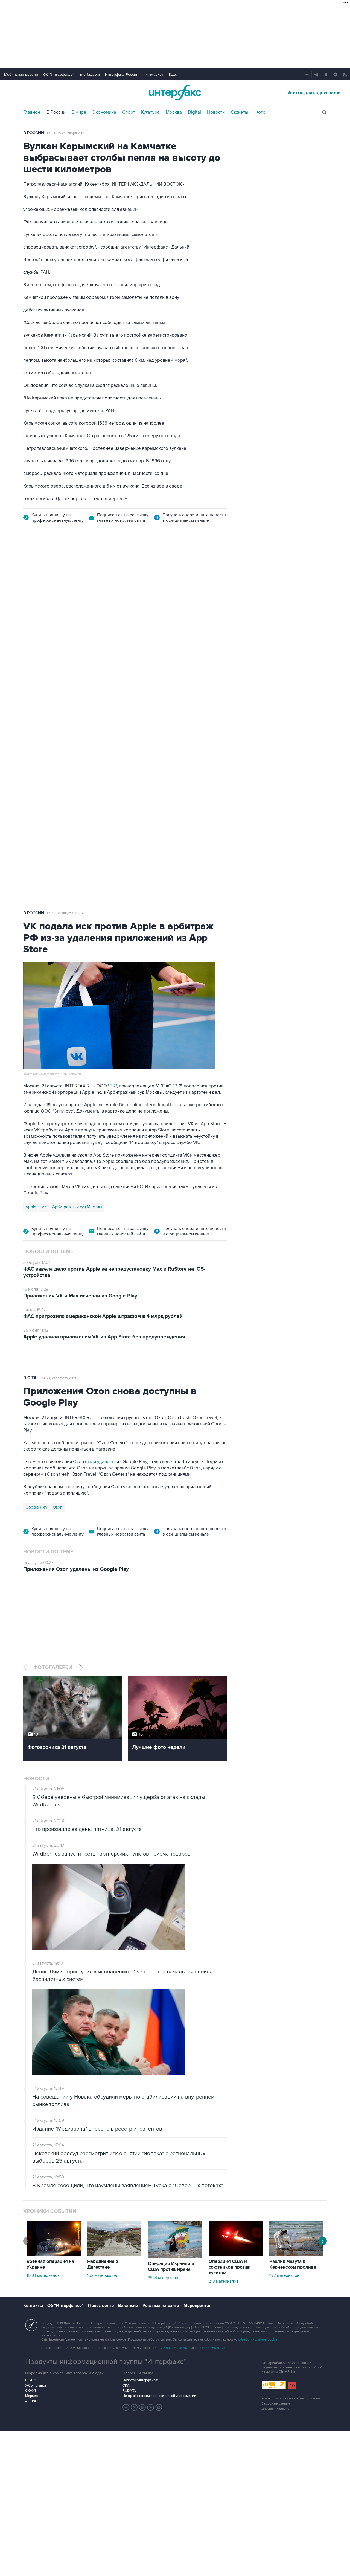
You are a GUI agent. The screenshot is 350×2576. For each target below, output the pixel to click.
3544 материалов (164, 2278)
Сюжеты (240, 112)
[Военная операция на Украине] (54, 2254)
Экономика (104, 112)
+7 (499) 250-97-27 (212, 2348)
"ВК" (112, 1086)
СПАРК (31, 2380)
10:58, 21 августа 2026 (59, 1378)
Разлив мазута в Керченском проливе (293, 2264)
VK (44, 1207)
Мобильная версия (21, 75)
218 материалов (224, 2281)
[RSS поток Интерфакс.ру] (151, 2407)
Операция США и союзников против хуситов (229, 2267)
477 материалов (284, 2275)
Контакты (33, 2306)
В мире (79, 112)
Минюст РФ (63, 707)
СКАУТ (31, 2391)
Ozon (58, 1507)
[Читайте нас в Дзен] (126, 2407)
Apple (31, 1207)
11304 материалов (43, 2275)
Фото (260, 112)
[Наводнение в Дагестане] (114, 2254)
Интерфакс (175, 93)
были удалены (100, 1462)
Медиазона (36, 707)
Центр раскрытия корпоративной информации (159, 2396)
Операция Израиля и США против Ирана (171, 2267)
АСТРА (31, 2401)
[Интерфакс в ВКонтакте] (142, 2407)
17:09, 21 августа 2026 (65, 565)
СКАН (127, 2385)
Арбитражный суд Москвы (77, 1207)
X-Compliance (36, 2385)
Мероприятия (197, 2306)
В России (56, 112)
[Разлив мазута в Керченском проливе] (296, 2254)
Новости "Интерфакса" (140, 2380)
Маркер (31, 2396)
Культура (150, 112)
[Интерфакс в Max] (159, 2407)
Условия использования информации (291, 2398)
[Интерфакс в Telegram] (134, 2407)
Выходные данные (276, 2404)
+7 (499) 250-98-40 (173, 2348)
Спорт (129, 112)
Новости (216, 112)
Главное (32, 112)
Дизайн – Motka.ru (275, 2409)
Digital (194, 112)
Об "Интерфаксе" (59, 75)
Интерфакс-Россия (122, 75)
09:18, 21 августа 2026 (65, 913)
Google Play (36, 1507)
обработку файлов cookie (258, 2340)
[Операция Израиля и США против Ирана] (175, 2257)
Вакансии (128, 2306)
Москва (174, 112)
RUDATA (129, 2391)
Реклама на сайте (161, 2306)
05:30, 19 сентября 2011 (66, 133)
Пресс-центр (101, 2306)
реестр (212, 605)
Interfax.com (90, 75)
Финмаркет (153, 75)
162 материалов (102, 2275)
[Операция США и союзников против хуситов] (236, 2254)
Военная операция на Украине (50, 2264)
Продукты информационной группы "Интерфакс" (106, 2362)
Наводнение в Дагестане (103, 2264)
